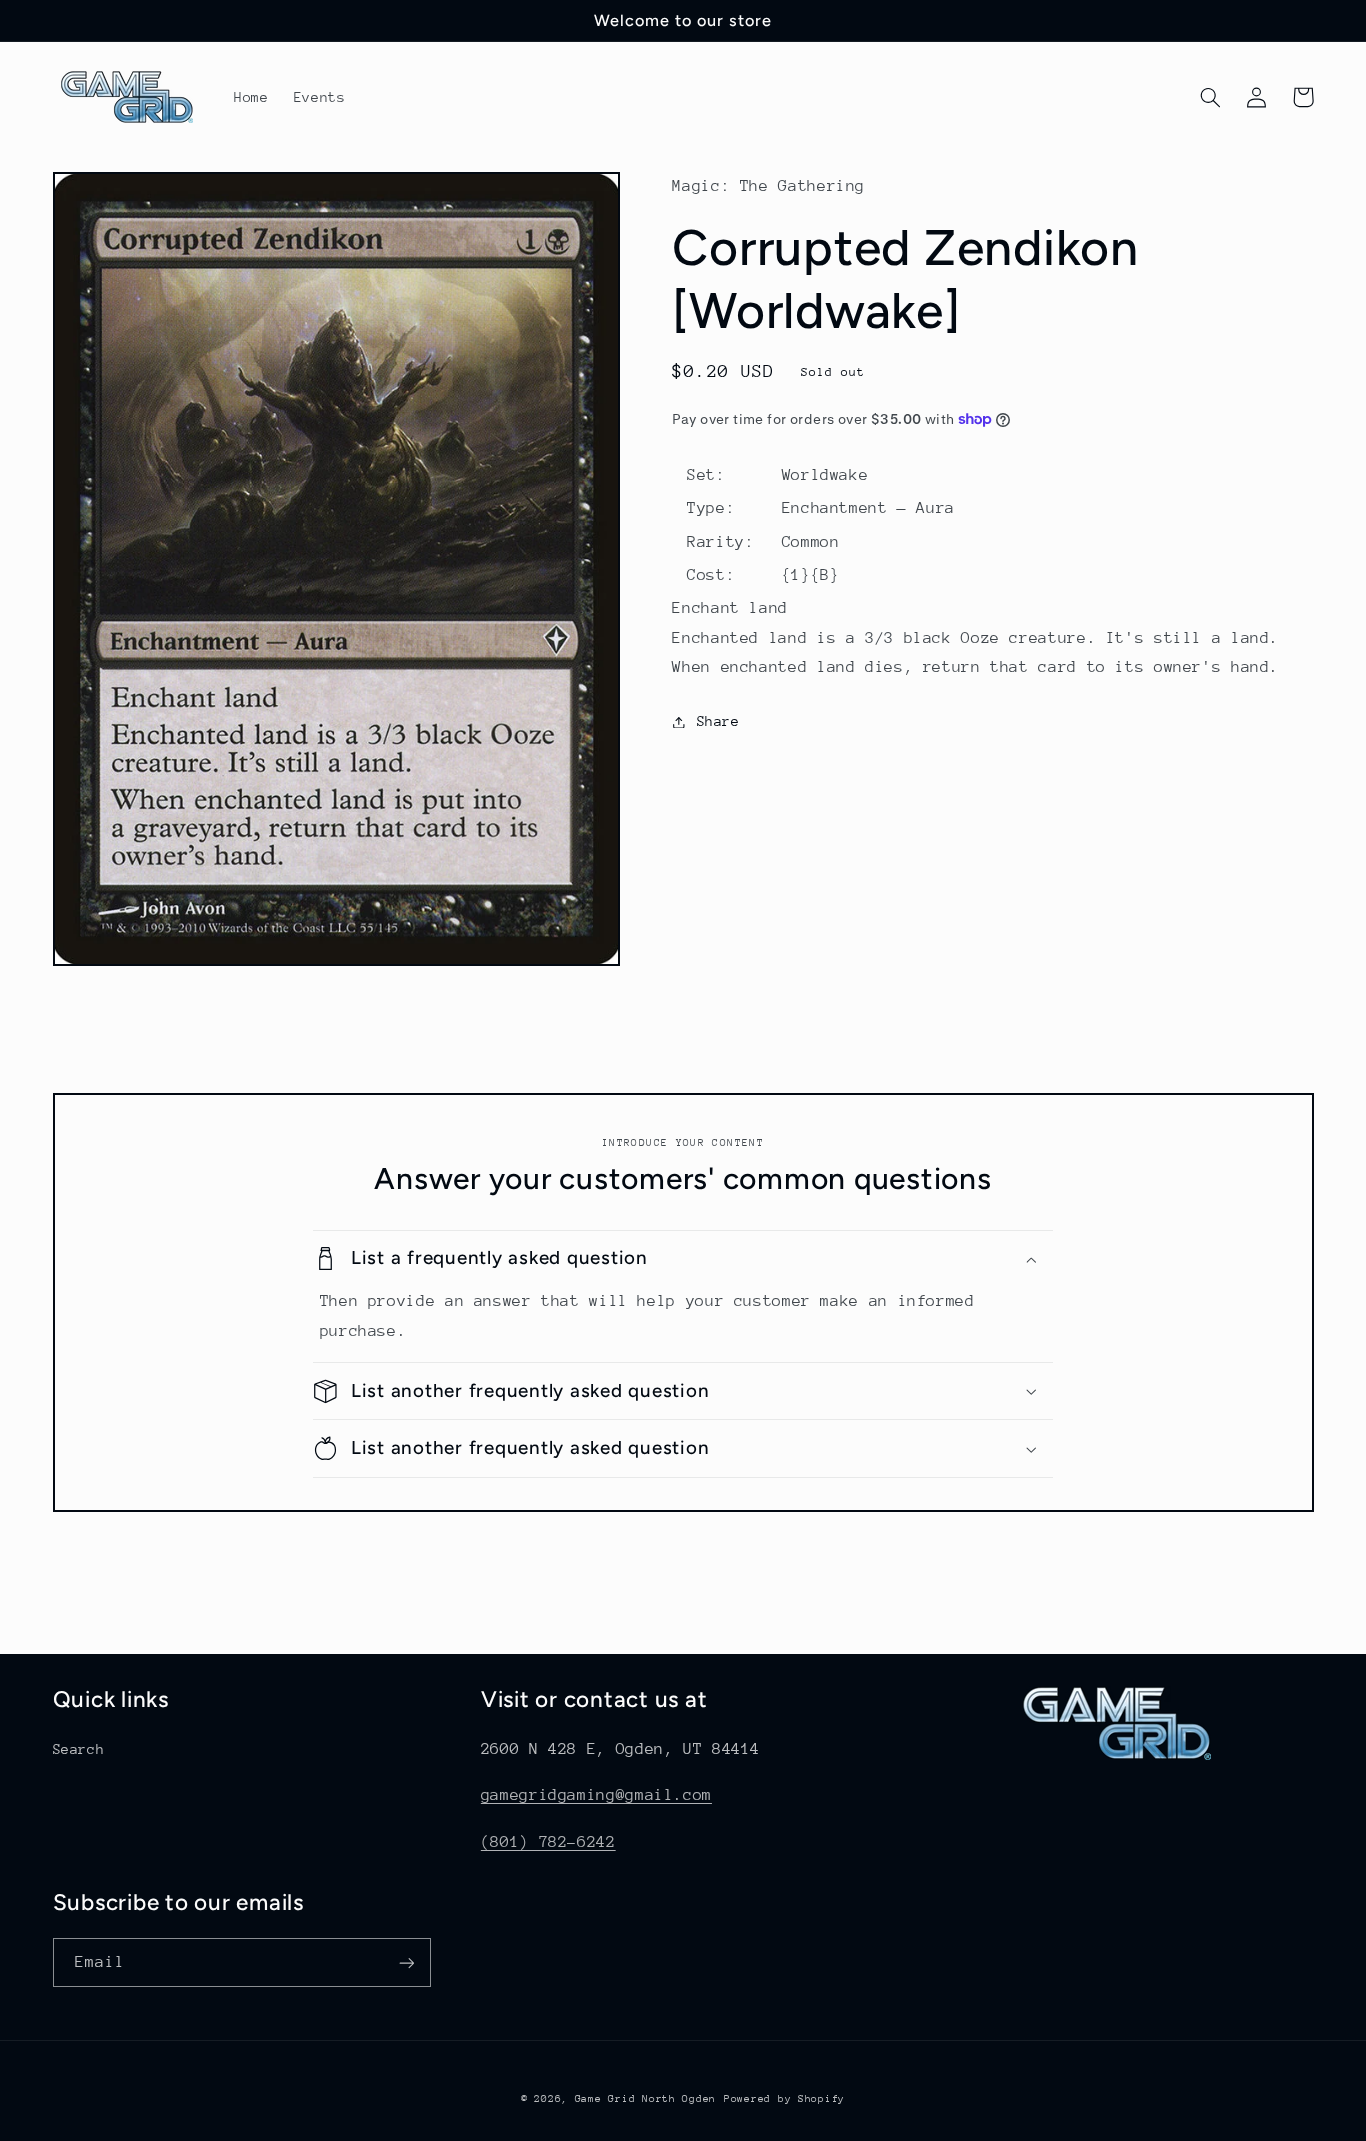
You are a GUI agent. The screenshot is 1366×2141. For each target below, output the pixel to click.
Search (79, 1749)
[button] (1211, 97)
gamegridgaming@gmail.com (596, 1795)
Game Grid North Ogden (645, 2099)
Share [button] (718, 721)
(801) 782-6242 (548, 1842)
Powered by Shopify (784, 2099)
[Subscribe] (406, 1962)
